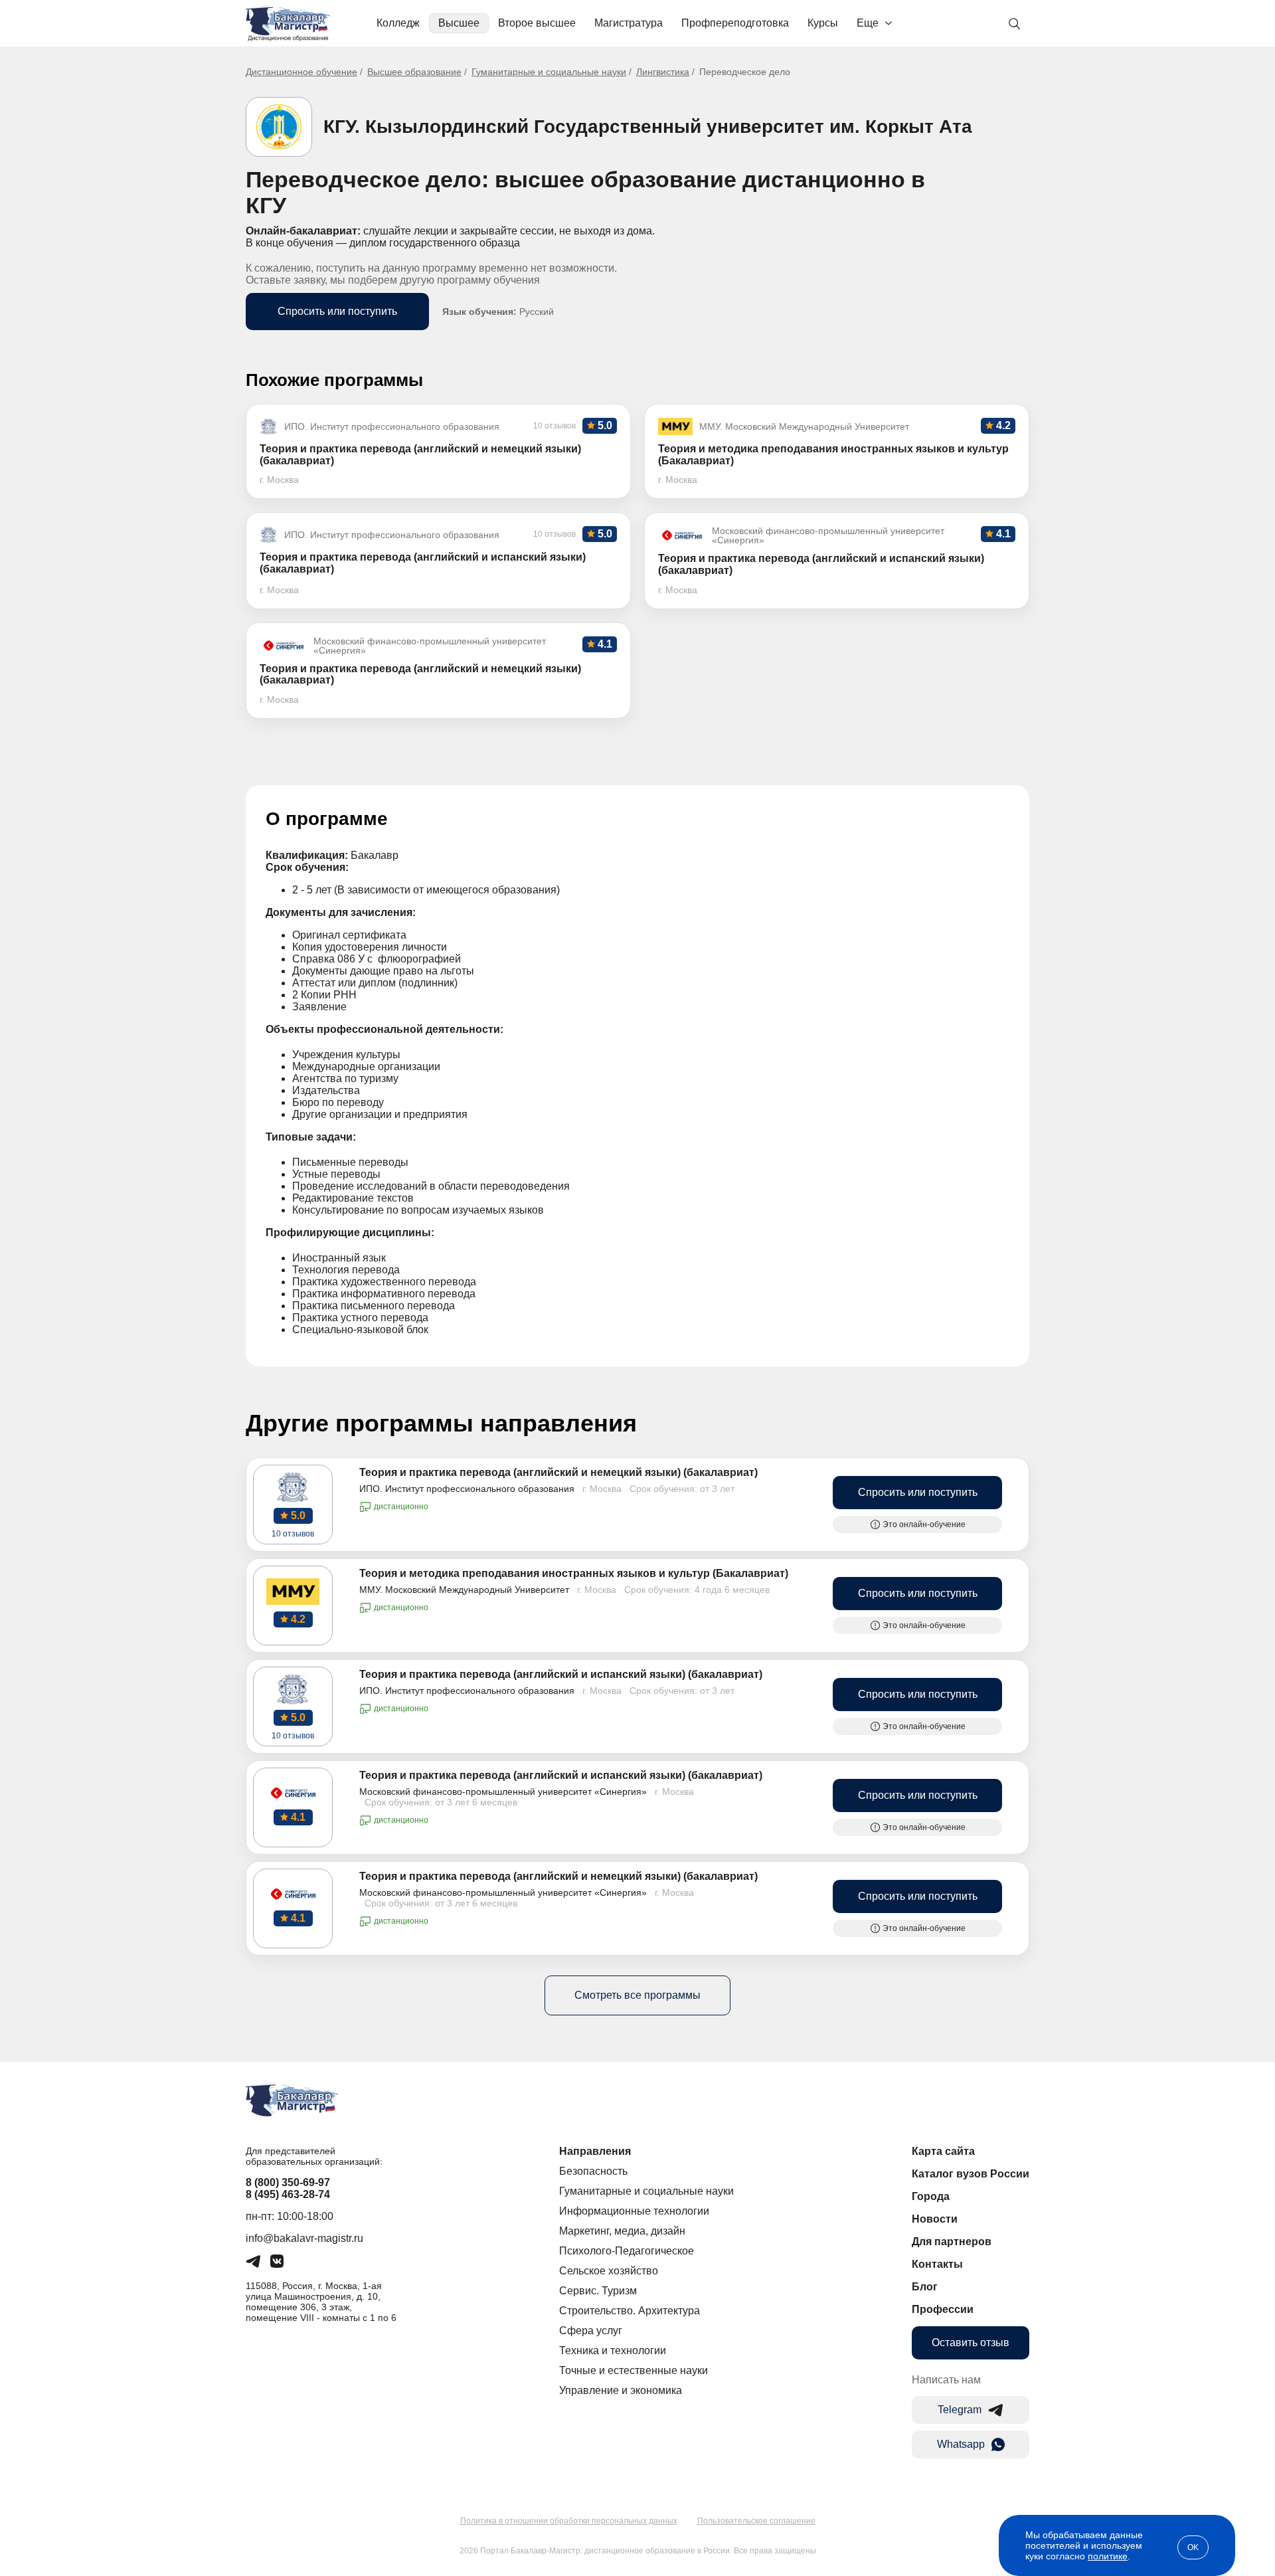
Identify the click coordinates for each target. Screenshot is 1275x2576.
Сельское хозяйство (609, 2271)
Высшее (459, 23)
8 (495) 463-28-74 (288, 2194)
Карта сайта (943, 2151)
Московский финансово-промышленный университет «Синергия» (503, 1792)
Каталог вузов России (971, 2174)
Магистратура (629, 23)
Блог (925, 2287)
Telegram (960, 2410)
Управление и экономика (621, 2390)
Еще (868, 23)
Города (931, 2196)
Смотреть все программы (637, 1995)
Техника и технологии (613, 2350)
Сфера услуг (591, 2331)
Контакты (937, 2264)
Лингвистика (663, 72)
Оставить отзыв (971, 2343)
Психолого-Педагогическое (627, 2251)
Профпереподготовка (735, 23)
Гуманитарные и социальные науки (549, 72)
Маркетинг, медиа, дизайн (622, 2231)
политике (1108, 2556)
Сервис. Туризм (598, 2291)
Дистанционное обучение (301, 72)
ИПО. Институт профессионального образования (467, 1489)
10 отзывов (293, 1534)
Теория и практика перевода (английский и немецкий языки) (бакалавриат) (558, 1472)
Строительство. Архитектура (630, 2311)
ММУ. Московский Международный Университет (464, 1590)
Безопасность (593, 2171)
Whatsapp (961, 2444)
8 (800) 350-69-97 (288, 2182)
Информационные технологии (634, 2211)
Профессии (943, 2309)
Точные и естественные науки (634, 2370)
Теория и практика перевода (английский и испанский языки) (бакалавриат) (561, 1674)
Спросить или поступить (337, 311)
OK (1193, 2547)
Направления (595, 2151)
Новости (935, 2219)
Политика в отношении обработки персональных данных (569, 2521)
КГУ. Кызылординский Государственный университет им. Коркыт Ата (648, 127)
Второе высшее (537, 23)
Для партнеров (952, 2242)
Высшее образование (414, 72)
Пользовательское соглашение (756, 2521)
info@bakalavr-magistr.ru (304, 2238)
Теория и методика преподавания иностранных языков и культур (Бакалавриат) (574, 1573)
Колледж (398, 23)
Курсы (823, 23)
